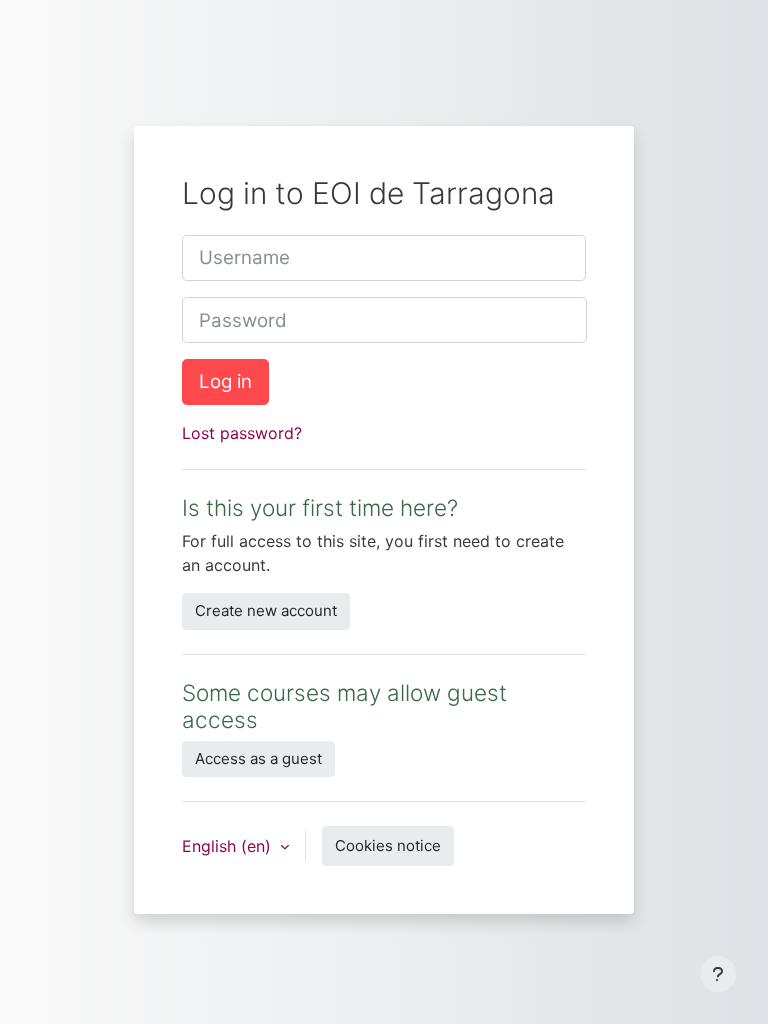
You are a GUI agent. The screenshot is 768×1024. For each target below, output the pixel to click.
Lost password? (242, 433)
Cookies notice (388, 845)
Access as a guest (258, 758)
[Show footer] (718, 974)
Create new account (266, 610)
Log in (225, 381)
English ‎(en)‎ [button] (229, 846)
